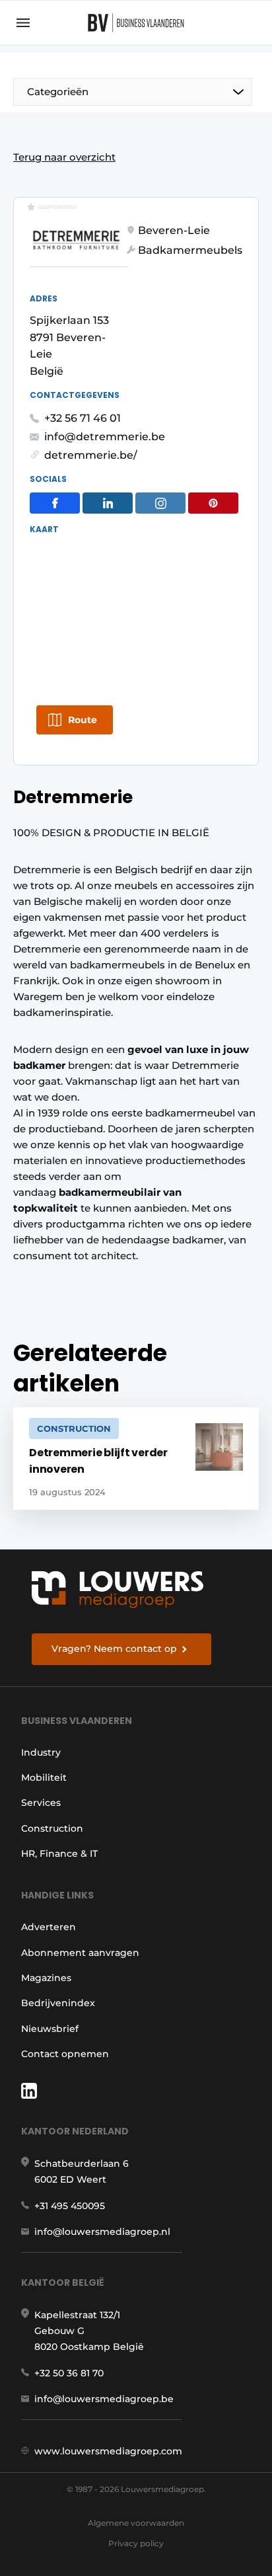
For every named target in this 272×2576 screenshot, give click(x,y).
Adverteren (49, 1927)
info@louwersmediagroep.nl (102, 2232)
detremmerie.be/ (91, 455)
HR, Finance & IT (59, 1854)
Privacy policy (136, 2543)
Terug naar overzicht (64, 157)
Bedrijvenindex (58, 2003)
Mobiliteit (44, 1777)
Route (83, 720)
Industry (41, 1752)
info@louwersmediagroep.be (104, 2399)
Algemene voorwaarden (136, 2523)
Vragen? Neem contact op (114, 1649)
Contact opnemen (65, 2054)
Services (41, 1803)
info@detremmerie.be (105, 437)
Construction (52, 1828)
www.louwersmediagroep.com (108, 2451)
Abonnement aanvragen (80, 1953)
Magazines (46, 1978)
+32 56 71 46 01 (83, 418)
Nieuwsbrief (50, 2029)
